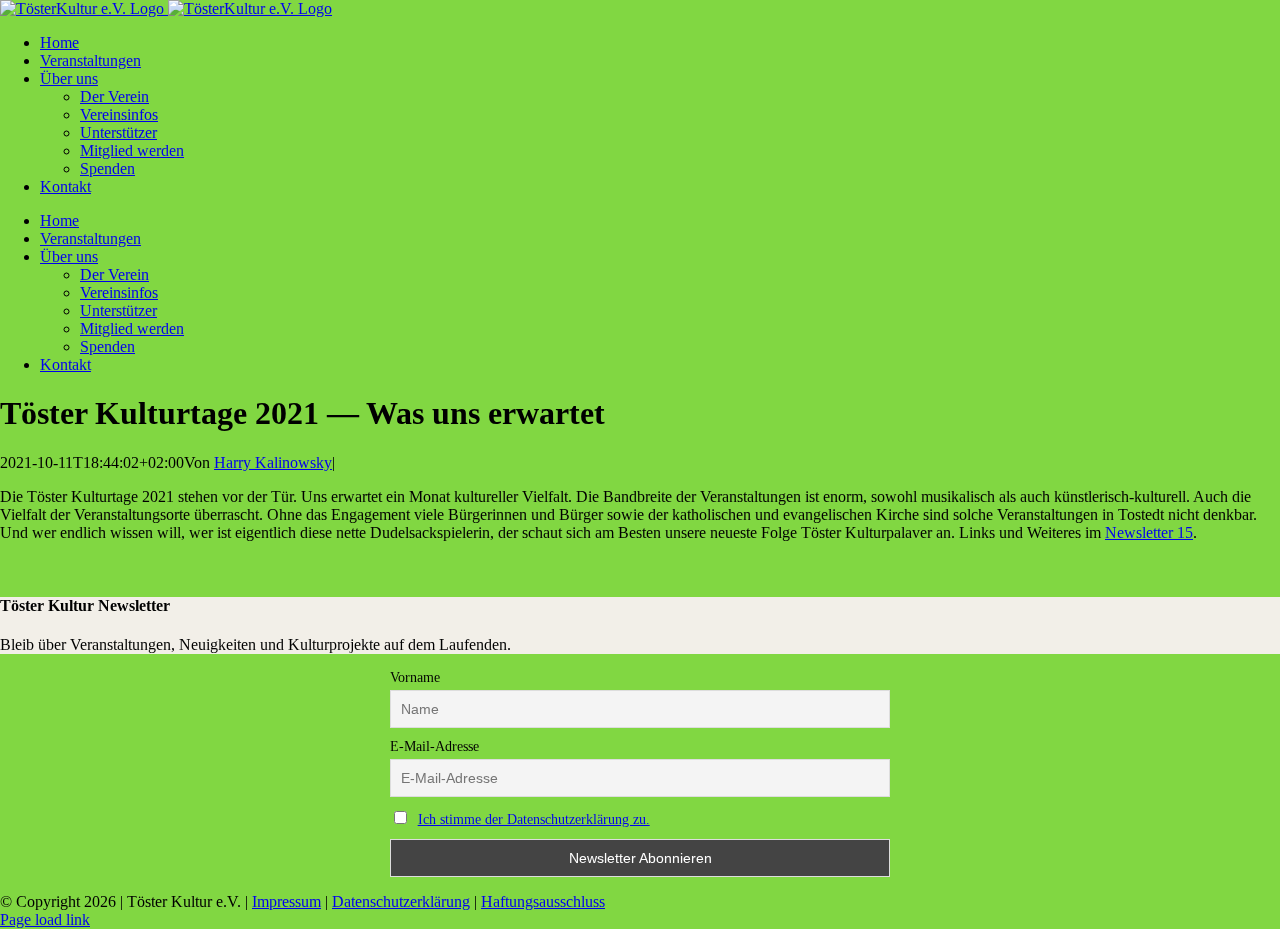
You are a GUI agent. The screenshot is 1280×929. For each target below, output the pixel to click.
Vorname (415, 677)
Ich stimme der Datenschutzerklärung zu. (534, 819)
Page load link (45, 919)
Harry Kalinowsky (273, 462)
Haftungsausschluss (543, 901)
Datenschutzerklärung (401, 901)
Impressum (286, 901)
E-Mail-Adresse (434, 746)
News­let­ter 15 (1149, 532)
